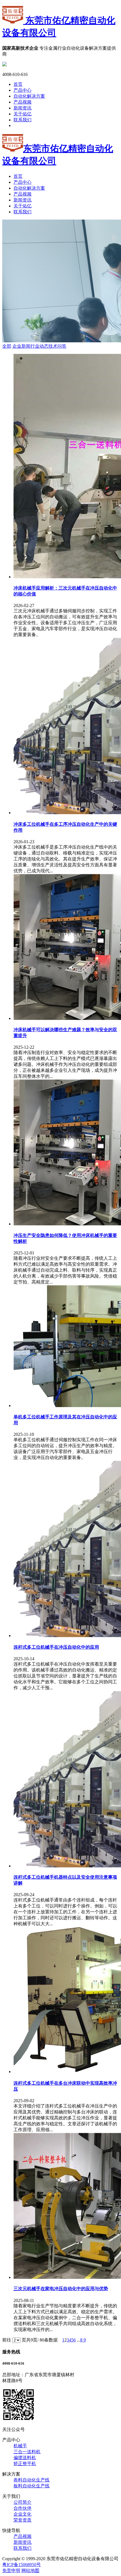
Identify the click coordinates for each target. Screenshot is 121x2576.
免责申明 (11, 2570)
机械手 (20, 2446)
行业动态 (39, 346)
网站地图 (30, 2570)
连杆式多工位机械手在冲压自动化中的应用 (56, 1647)
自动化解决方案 (29, 96)
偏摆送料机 (25, 2458)
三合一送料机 (27, 2452)
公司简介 (23, 2502)
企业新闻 (21, 346)
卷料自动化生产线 (32, 2480)
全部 (7, 346)
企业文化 (23, 2514)
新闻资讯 (23, 108)
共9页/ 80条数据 (44, 2340)
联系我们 (23, 120)
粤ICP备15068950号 (22, 2565)
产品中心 (23, 90)
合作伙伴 (23, 2508)
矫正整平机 (25, 2464)
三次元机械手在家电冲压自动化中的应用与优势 (61, 2289)
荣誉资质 (23, 2520)
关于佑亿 (23, 114)
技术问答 (57, 346)
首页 (18, 84)
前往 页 (14, 2340)
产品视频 (23, 102)
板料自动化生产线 (32, 2486)
